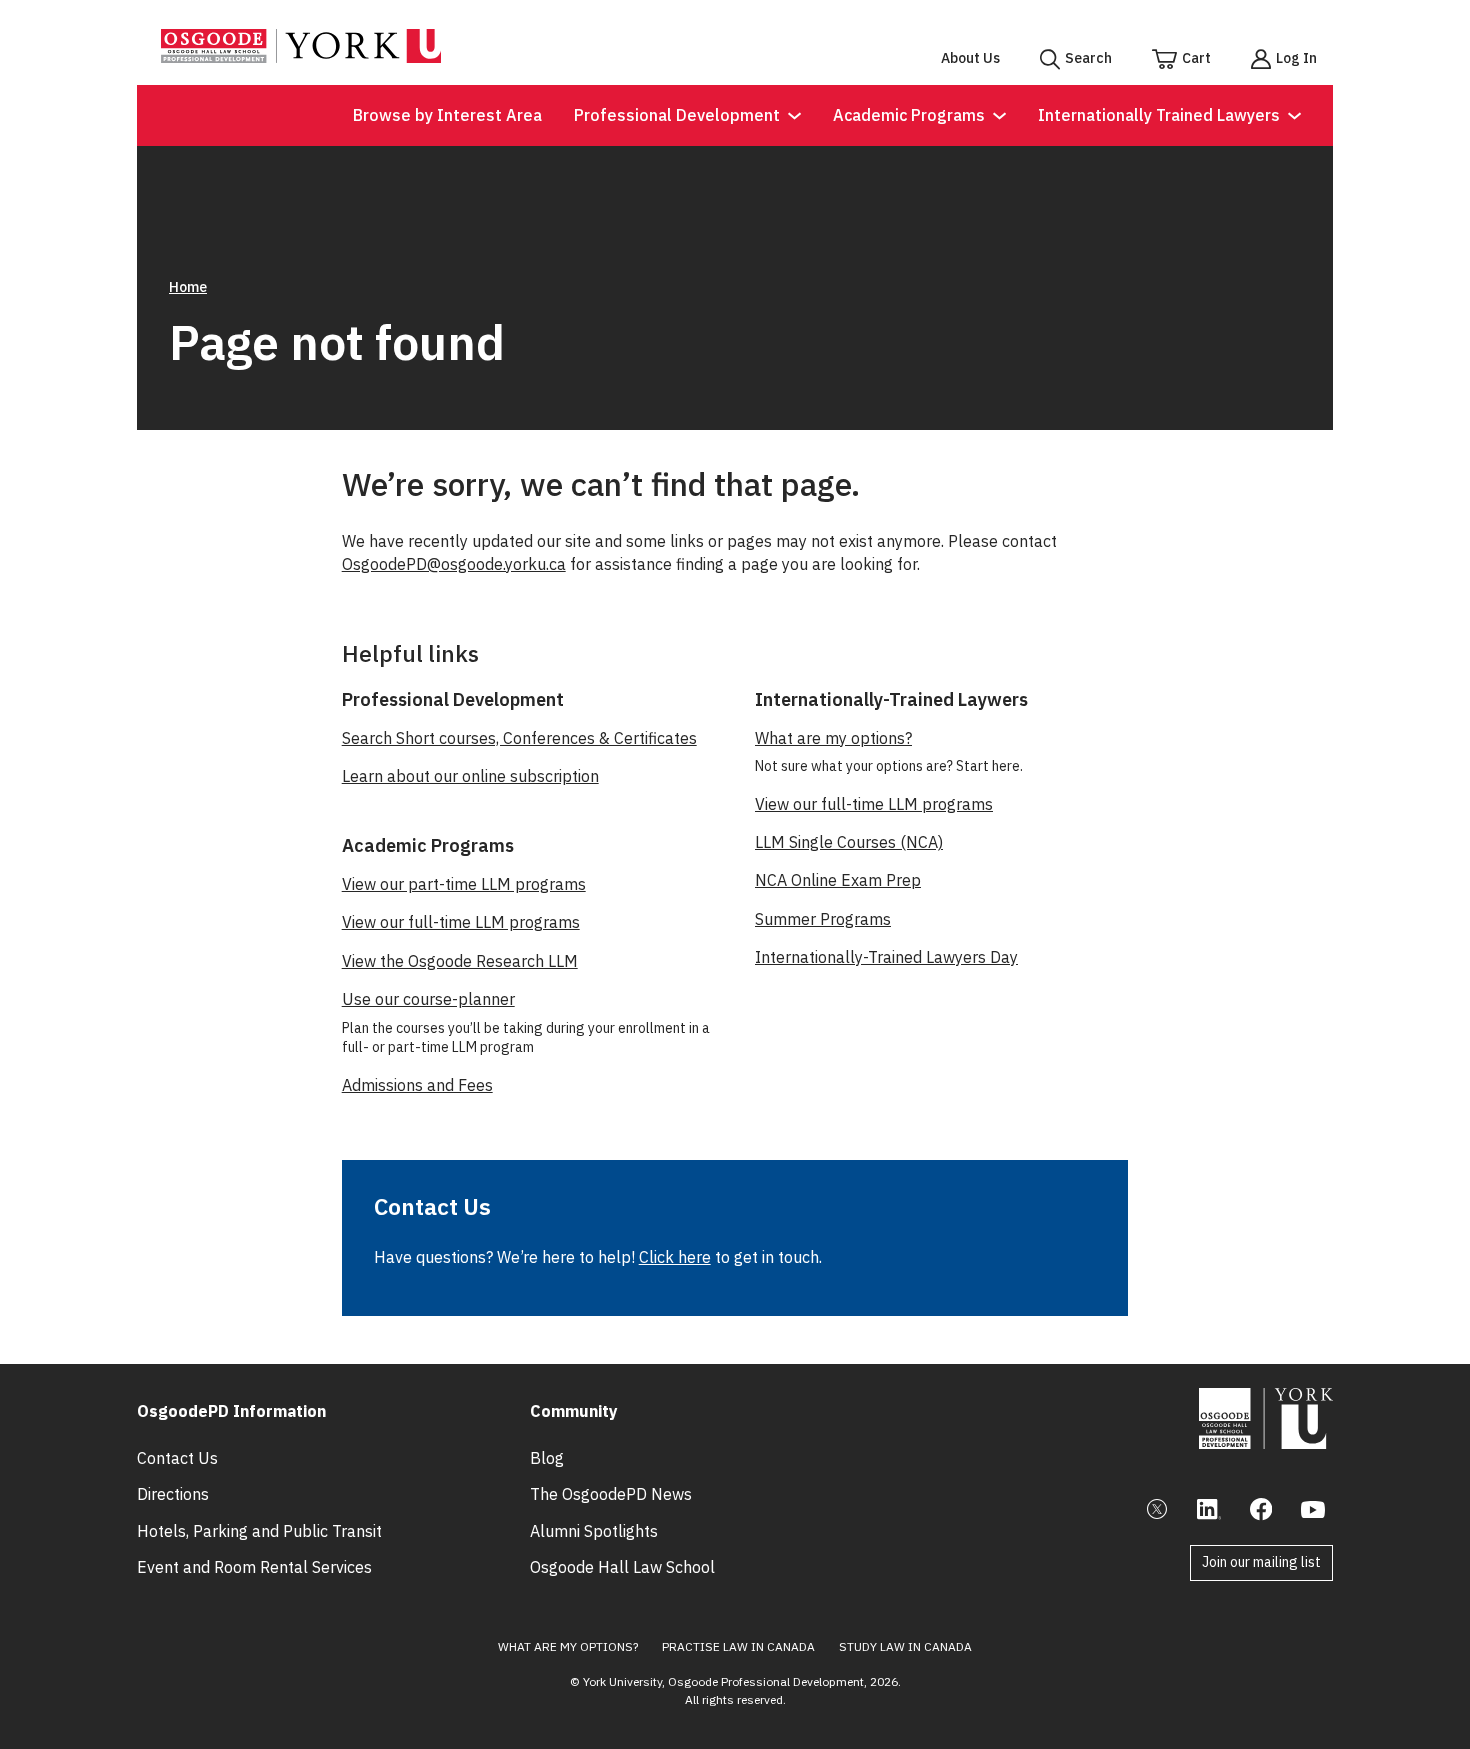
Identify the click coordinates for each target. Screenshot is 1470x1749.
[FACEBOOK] (1261, 1509)
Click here (675, 1257)
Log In (1296, 58)
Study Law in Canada (905, 1646)
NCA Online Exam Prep (838, 880)
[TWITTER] (1157, 1509)
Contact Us (177, 1458)
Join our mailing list (1261, 1562)
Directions (173, 1494)
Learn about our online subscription (470, 776)
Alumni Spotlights (594, 1531)
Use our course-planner (428, 999)
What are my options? (833, 738)
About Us (970, 58)
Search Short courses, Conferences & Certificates (519, 738)
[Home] (301, 57)
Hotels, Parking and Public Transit (259, 1531)
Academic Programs (909, 115)
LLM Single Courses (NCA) (849, 842)
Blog (547, 1458)
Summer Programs (823, 919)
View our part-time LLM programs (464, 884)
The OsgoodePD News (611, 1494)
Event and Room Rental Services (254, 1567)
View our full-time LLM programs (461, 922)
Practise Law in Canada (738, 1646)
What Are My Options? (568, 1646)
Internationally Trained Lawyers (1159, 115)
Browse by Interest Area (447, 115)
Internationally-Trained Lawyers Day (886, 957)
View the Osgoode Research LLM (460, 961)
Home (188, 287)
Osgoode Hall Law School (622, 1567)
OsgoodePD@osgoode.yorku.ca (454, 564)
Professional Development (677, 115)
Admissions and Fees (417, 1085)
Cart (1196, 58)
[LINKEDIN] (1209, 1509)
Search (1088, 58)
